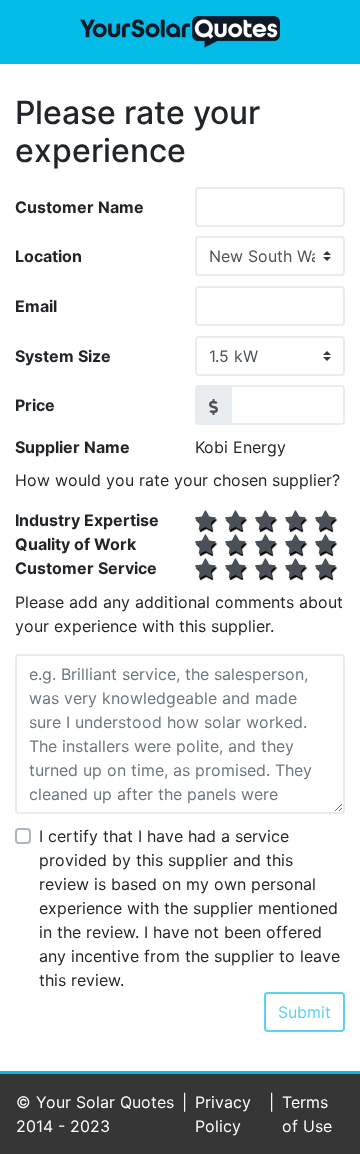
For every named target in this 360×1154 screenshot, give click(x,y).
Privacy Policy (223, 1114)
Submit (304, 1012)
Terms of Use (307, 1114)
